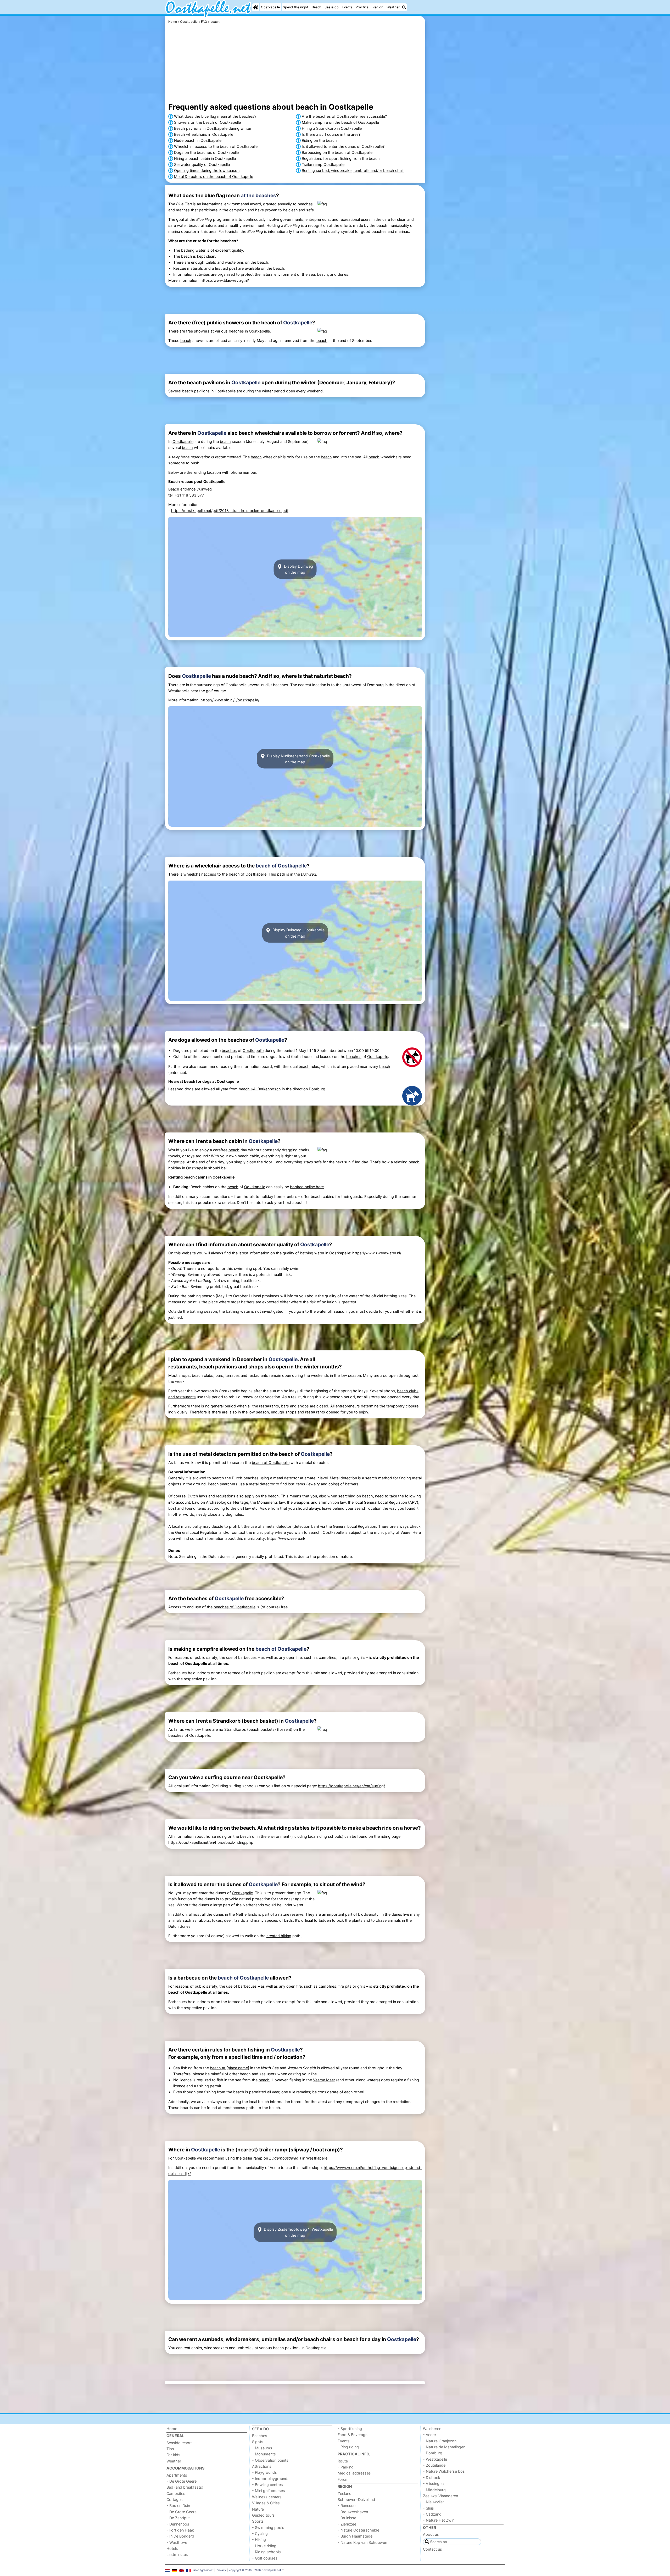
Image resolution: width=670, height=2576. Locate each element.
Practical (362, 7)
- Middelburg (434, 2490)
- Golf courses (265, 2558)
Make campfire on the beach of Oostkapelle (340, 122)
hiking (286, 1936)
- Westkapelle (435, 2459)
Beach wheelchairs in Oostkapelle (204, 134)
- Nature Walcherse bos (444, 2471)
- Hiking (259, 2540)
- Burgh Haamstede (355, 2536)
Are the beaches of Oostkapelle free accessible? (344, 116)
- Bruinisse (347, 2518)
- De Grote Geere (182, 2481)
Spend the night (296, 7)
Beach (317, 7)
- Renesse (347, 2505)
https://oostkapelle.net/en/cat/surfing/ (351, 1786)
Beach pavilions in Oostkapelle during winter (213, 128)
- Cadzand (432, 2514)
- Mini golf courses (269, 2491)
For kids (173, 2455)
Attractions (262, 2466)
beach (187, 256)
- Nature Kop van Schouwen (362, 2542)
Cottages (175, 2499)
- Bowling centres (267, 2485)
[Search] (404, 7)
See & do (332, 7)
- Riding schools (266, 2552)
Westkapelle (317, 2158)
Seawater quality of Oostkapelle (202, 164)
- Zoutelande (434, 2465)
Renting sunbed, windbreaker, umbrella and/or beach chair (353, 170)
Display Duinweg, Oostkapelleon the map (298, 933)
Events (347, 7)
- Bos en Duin (178, 2505)
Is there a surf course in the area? (331, 134)
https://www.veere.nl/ (286, 1538)
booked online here (307, 1187)
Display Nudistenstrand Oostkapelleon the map (298, 759)
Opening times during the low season (207, 170)
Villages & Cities (266, 2503)
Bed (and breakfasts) (185, 2487)
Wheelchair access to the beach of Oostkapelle (216, 146)
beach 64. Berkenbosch (260, 1089)
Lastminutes (177, 2554)
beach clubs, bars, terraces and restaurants (230, 1375)
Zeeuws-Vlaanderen (440, 2496)
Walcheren (432, 2429)
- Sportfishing (350, 2429)
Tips (170, 2449)
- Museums (262, 2448)
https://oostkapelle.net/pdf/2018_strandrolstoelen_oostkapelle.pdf (230, 511)
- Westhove (177, 2542)
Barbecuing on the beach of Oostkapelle (337, 152)
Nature (258, 2509)
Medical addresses (354, 2473)
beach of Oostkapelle (281, 866)
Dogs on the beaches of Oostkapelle (206, 152)
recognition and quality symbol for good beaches (343, 231)
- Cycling (260, 2533)
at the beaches (258, 195)
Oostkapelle (270, 7)
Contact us (432, 2549)
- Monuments (264, 2454)
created (274, 1936)
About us (431, 2534)
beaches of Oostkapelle (234, 1607)
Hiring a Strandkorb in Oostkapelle (332, 128)
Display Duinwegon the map (298, 569)
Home (172, 2429)
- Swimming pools (268, 2527)
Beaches (260, 2436)
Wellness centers (267, 2497)
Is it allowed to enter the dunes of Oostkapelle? (343, 146)
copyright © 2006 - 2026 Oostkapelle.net (255, 2570)
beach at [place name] (230, 2068)
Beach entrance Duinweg (190, 489)
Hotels (172, 2548)
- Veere (429, 2435)
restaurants (269, 1406)
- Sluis (428, 2508)
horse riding (216, 1836)
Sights (258, 2442)
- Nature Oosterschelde (358, 2530)
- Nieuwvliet (433, 2502)
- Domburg (433, 2453)
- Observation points (270, 2460)
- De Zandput (178, 2518)
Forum (343, 2479)
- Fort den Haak (180, 2530)
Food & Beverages (354, 2435)
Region (378, 7)
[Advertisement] (466, 136)
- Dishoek (432, 2478)
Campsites (176, 2493)
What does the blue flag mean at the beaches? (215, 116)
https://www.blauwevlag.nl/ (225, 280)
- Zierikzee (347, 2524)
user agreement (203, 2570)
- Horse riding (264, 2546)
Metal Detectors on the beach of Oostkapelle (214, 176)
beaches (305, 204)
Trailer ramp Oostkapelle (323, 164)
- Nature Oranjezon (440, 2441)
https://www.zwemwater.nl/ (377, 1253)
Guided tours (263, 2515)
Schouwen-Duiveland (356, 2499)
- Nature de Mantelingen (444, 2447)
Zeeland (345, 2493)
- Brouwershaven (353, 2512)
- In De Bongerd (180, 2536)
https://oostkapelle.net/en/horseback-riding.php (211, 1842)
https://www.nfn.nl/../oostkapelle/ (230, 700)
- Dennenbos (178, 2524)
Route (343, 2461)
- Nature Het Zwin (439, 2520)
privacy (221, 2570)
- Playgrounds (264, 2472)
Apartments (177, 2475)
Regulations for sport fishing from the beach (341, 158)
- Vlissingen (433, 2484)
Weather (393, 7)
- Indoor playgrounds (271, 2479)
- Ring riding (348, 2447)
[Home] (256, 7)
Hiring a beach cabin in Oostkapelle (205, 158)
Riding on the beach (319, 140)
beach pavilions (196, 391)
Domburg (317, 1089)
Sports (258, 2521)
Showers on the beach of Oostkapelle (207, 122)
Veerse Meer (324, 2080)
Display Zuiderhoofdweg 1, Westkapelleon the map (298, 2232)
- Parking (346, 2467)
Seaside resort (179, 2443)
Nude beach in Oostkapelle (198, 140)
